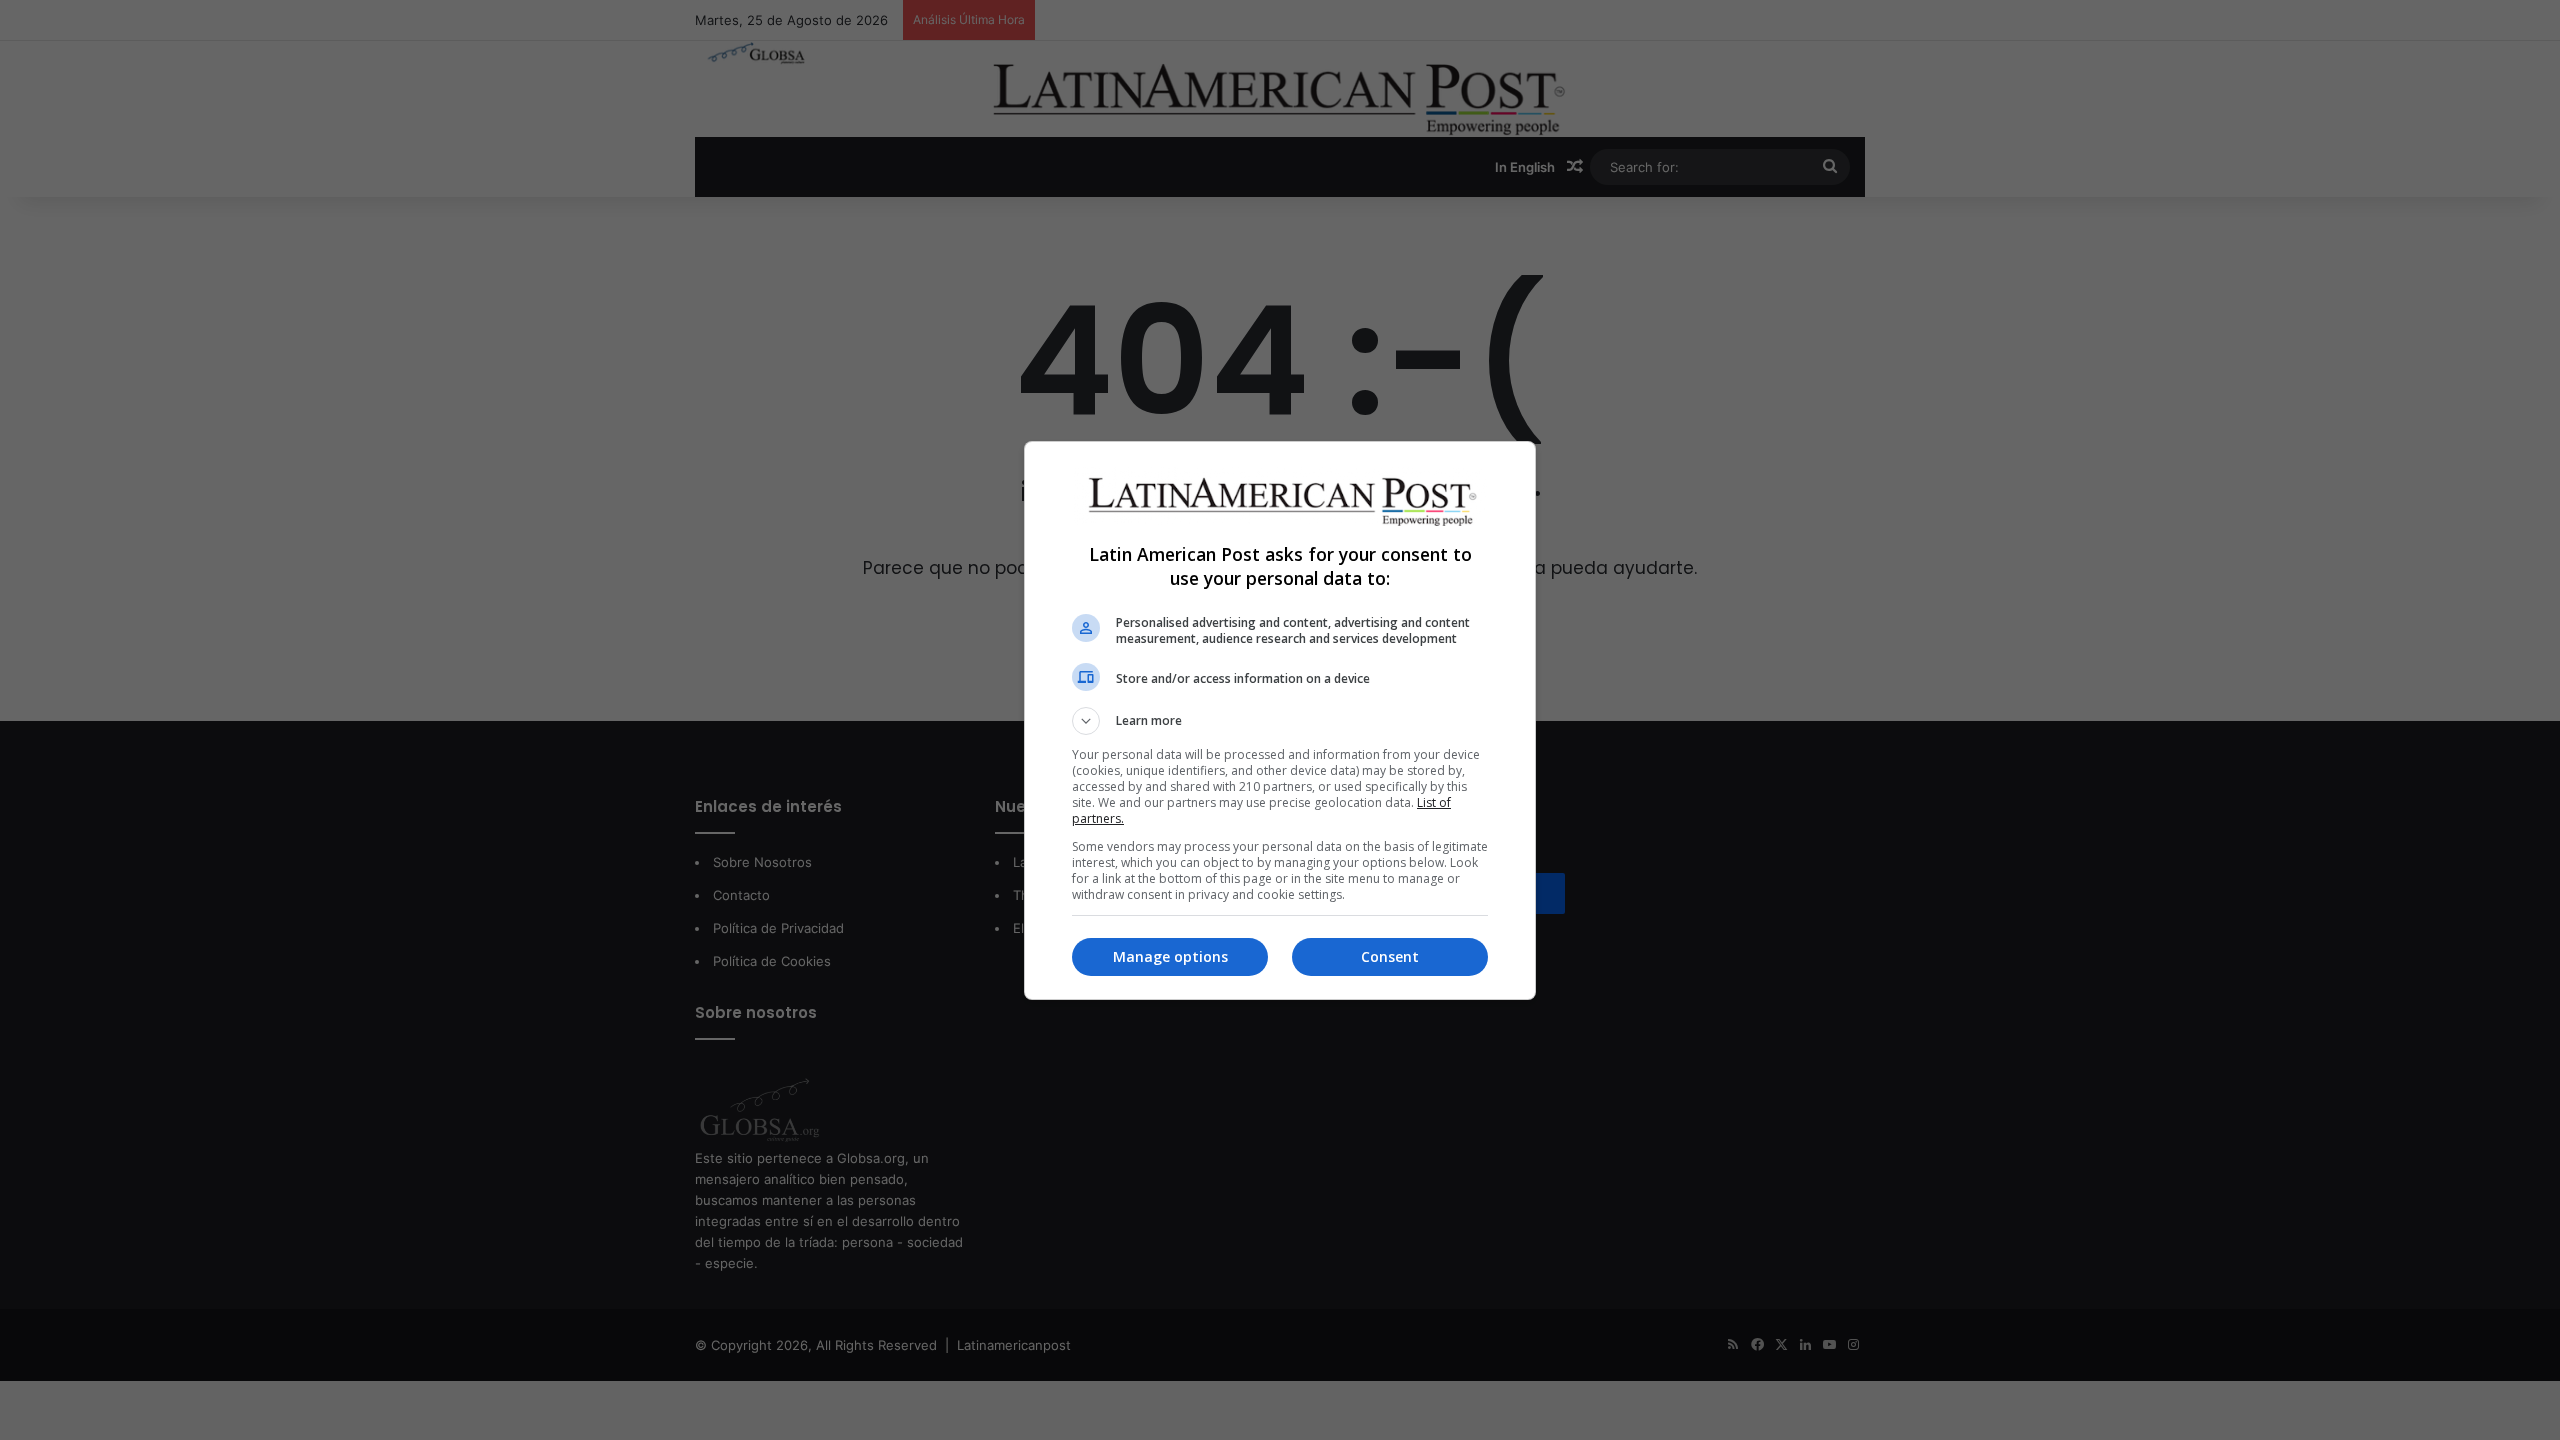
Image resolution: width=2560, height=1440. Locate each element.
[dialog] (1280, 720)
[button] (1280, 721)
